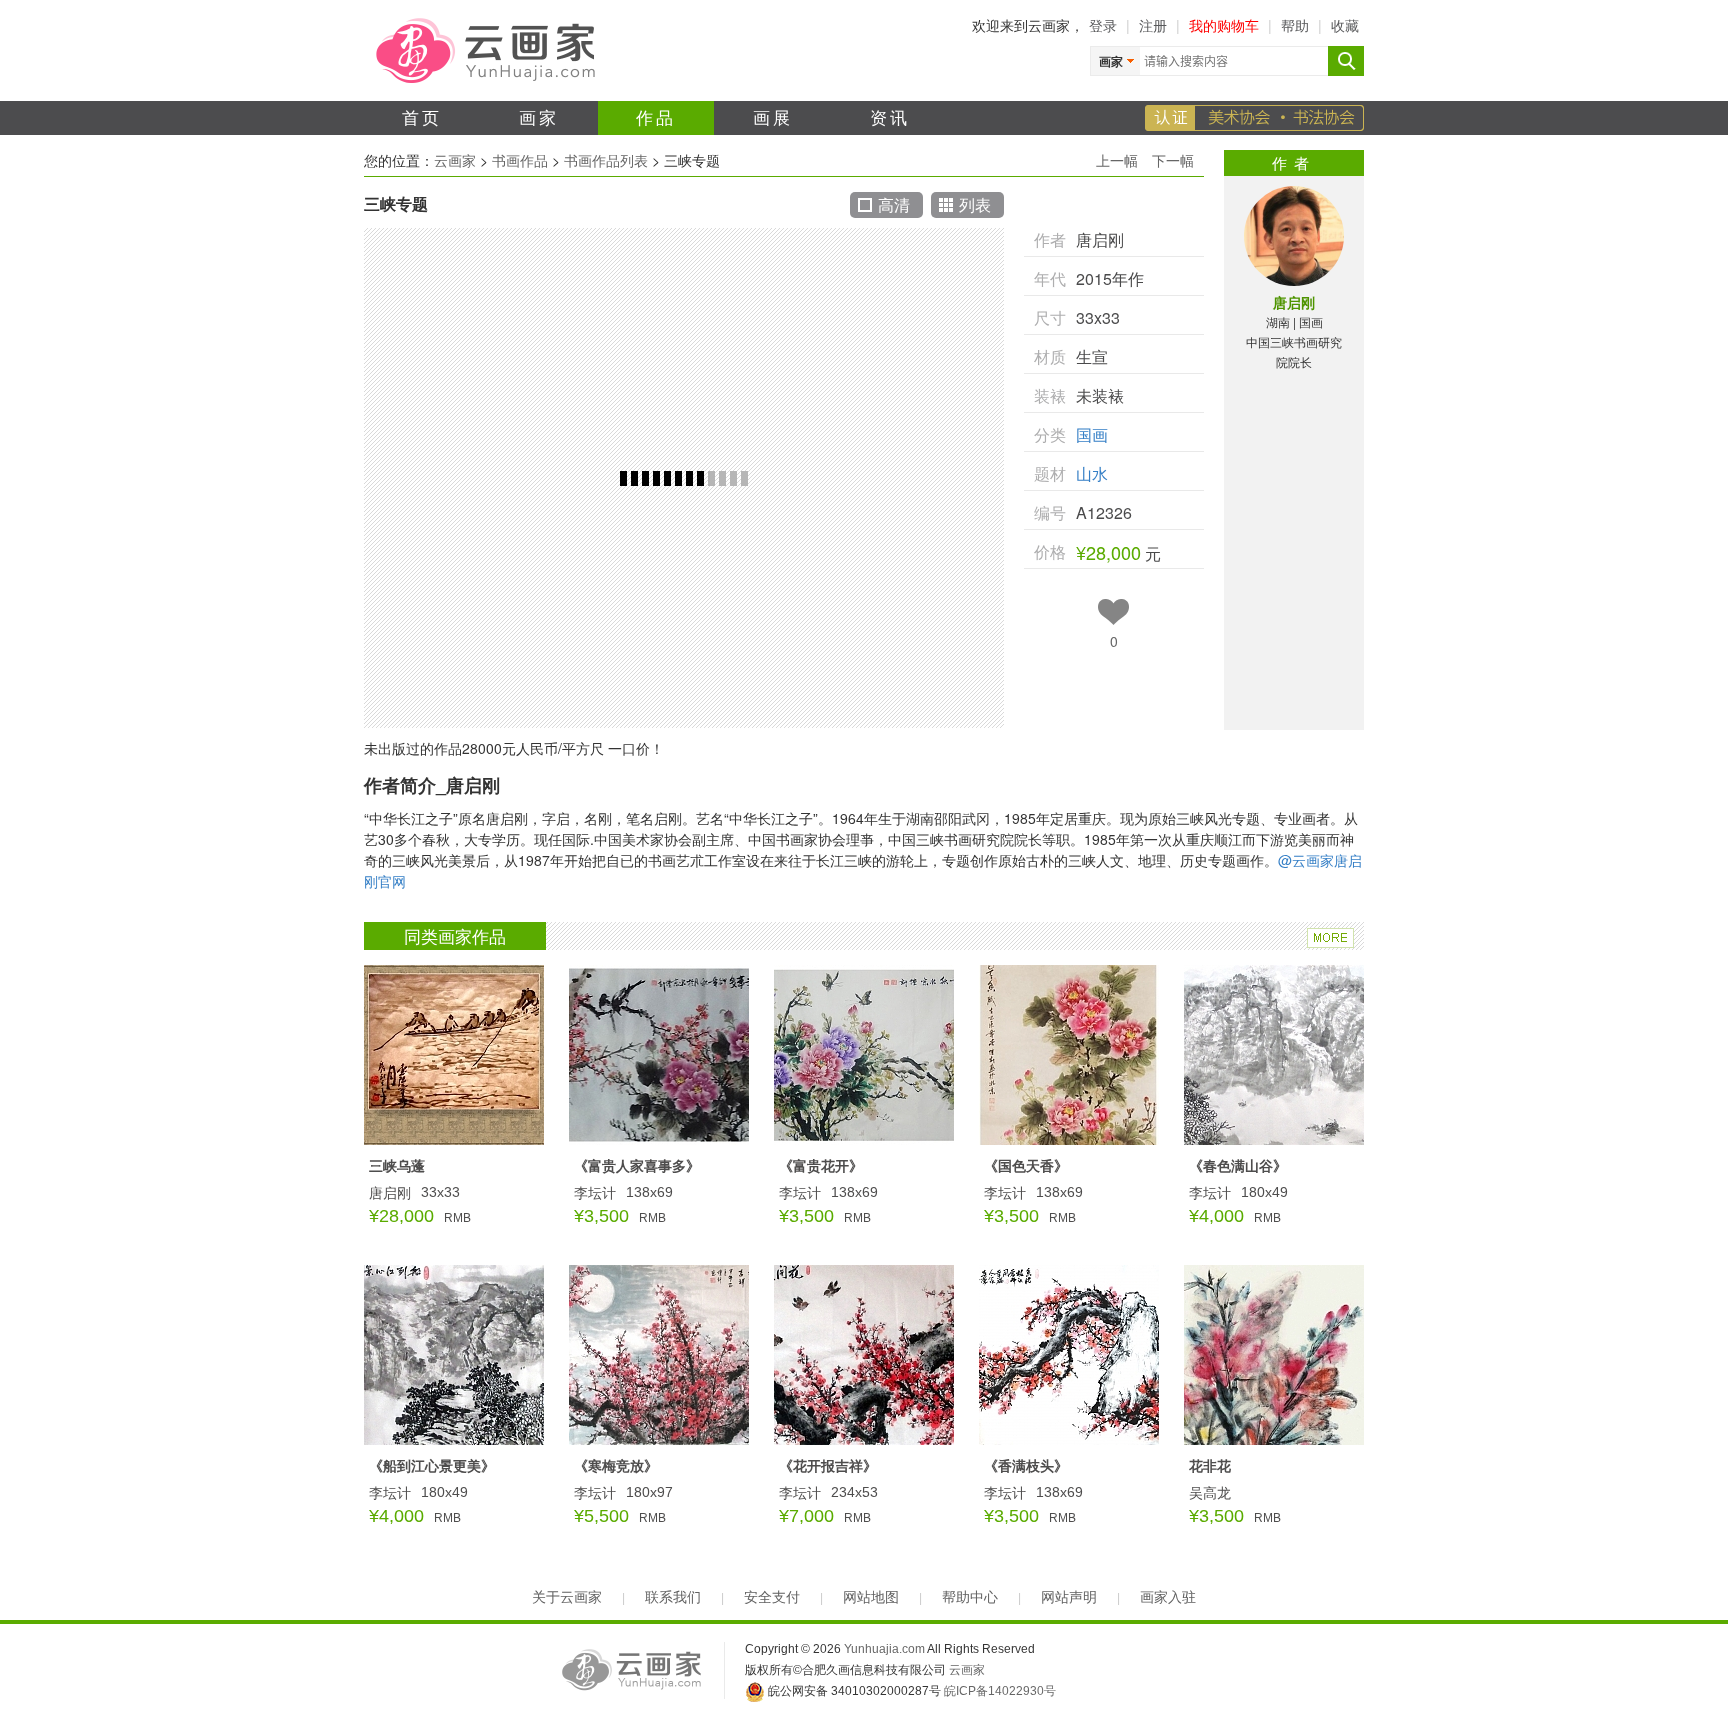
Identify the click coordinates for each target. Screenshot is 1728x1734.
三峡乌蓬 (397, 1165)
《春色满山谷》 (1238, 1165)
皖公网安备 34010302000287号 (853, 1691)
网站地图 (871, 1597)
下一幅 (1173, 160)
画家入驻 (1168, 1597)
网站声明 (1069, 1597)
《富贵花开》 (821, 1165)
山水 (1092, 473)
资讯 (890, 116)
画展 (773, 116)
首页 (422, 116)
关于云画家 (567, 1597)
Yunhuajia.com (884, 1649)
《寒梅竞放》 (616, 1465)
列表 (975, 204)
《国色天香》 (1026, 1165)
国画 (1092, 434)
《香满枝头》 (1026, 1465)
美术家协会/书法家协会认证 (1254, 118)
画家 (539, 116)
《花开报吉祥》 (828, 1465)
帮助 (1295, 25)
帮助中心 (970, 1597)
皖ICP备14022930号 (1000, 1691)
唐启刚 (1294, 302)
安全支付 (772, 1597)
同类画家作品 (455, 935)
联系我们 (673, 1597)
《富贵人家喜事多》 (637, 1165)
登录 (1103, 25)
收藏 (1345, 25)
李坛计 (595, 1192)
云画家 (455, 160)
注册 (1153, 25)
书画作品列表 (606, 160)
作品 (656, 116)
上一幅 (1117, 160)
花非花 (1210, 1465)
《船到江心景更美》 (432, 1465)
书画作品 (520, 160)
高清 (894, 204)
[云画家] (487, 49)
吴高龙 (1210, 1492)
